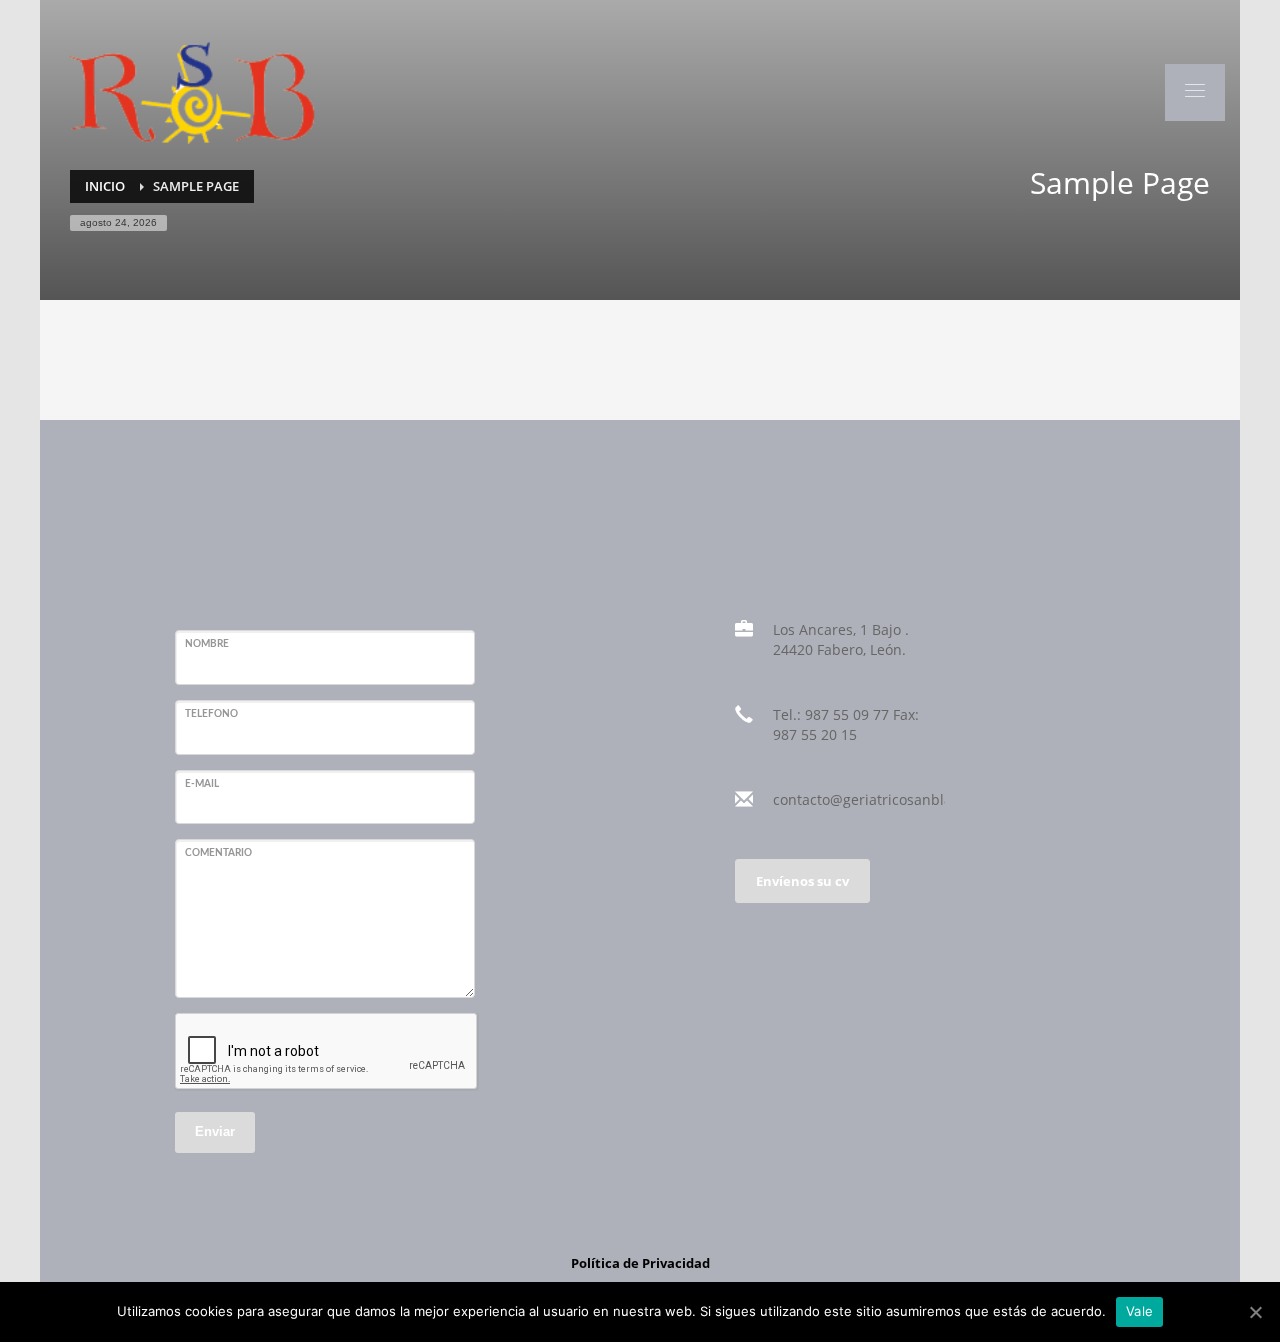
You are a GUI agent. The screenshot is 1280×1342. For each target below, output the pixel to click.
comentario (218, 853)
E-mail (202, 784)
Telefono (211, 714)
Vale (1139, 1311)
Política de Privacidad (640, 1263)
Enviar (215, 1131)
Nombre (207, 644)
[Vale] (1255, 1312)
